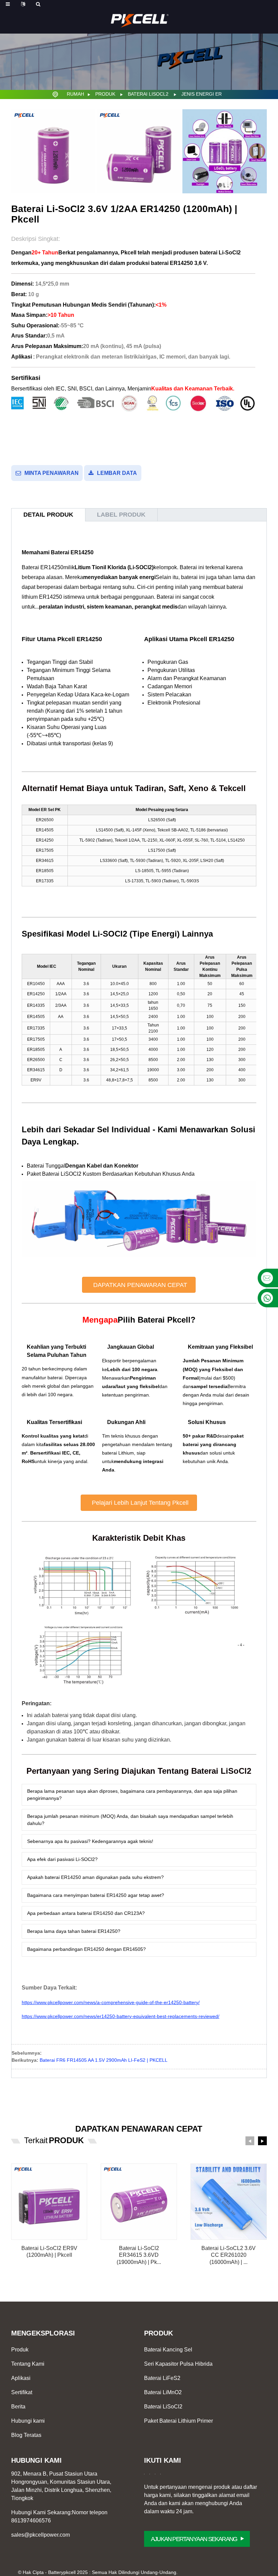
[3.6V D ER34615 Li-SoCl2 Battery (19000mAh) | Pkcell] (139, 2202)
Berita (18, 2407)
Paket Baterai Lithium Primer (178, 2421)
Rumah (75, 94)
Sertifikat (22, 2392)
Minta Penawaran (52, 473)
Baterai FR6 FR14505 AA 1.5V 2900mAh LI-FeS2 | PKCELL (104, 2060)
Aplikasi (21, 2378)
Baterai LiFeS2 (162, 2378)
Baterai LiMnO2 (163, 2392)
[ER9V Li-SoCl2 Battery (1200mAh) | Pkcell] (49, 2202)
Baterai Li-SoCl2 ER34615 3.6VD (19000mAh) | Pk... (139, 2255)
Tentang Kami (28, 2364)
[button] (139, 1285)
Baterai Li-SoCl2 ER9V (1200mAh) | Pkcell (49, 2252)
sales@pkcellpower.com (41, 2535)
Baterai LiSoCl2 (148, 94)
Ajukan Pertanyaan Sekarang (194, 2539)
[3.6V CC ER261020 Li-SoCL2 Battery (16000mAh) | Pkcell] (229, 2202)
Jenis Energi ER (202, 94)
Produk (105, 94)
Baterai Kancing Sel (168, 2350)
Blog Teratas (26, 2435)
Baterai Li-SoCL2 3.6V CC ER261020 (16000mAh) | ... (229, 2255)
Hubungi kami (28, 2421)
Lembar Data (117, 473)
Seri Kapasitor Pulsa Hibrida (178, 2364)
